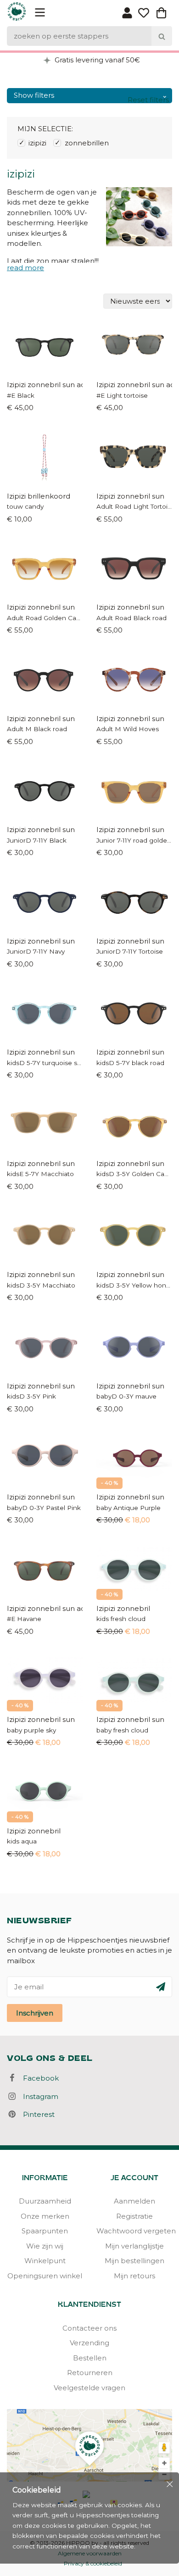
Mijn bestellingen (134, 2261)
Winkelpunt (45, 2261)
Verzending (89, 2343)
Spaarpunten (45, 2231)
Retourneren (90, 2373)
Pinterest (36, 2114)
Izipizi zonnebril (123, 1608)
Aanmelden (134, 2201)
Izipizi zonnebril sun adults (45, 385)
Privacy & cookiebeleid (93, 2563)
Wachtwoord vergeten (134, 2231)
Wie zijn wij (45, 2246)
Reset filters (148, 100)
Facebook (38, 2078)
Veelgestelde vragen (89, 2388)
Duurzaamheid (45, 2201)
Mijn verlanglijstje (134, 2246)
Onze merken (45, 2216)
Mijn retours (134, 2276)
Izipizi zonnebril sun (130, 496)
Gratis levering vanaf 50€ (96, 60)
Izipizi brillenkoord (39, 496)
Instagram (38, 2096)
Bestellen (90, 2358)
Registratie (134, 2216)
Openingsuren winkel (45, 2276)
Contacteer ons (89, 2328)
